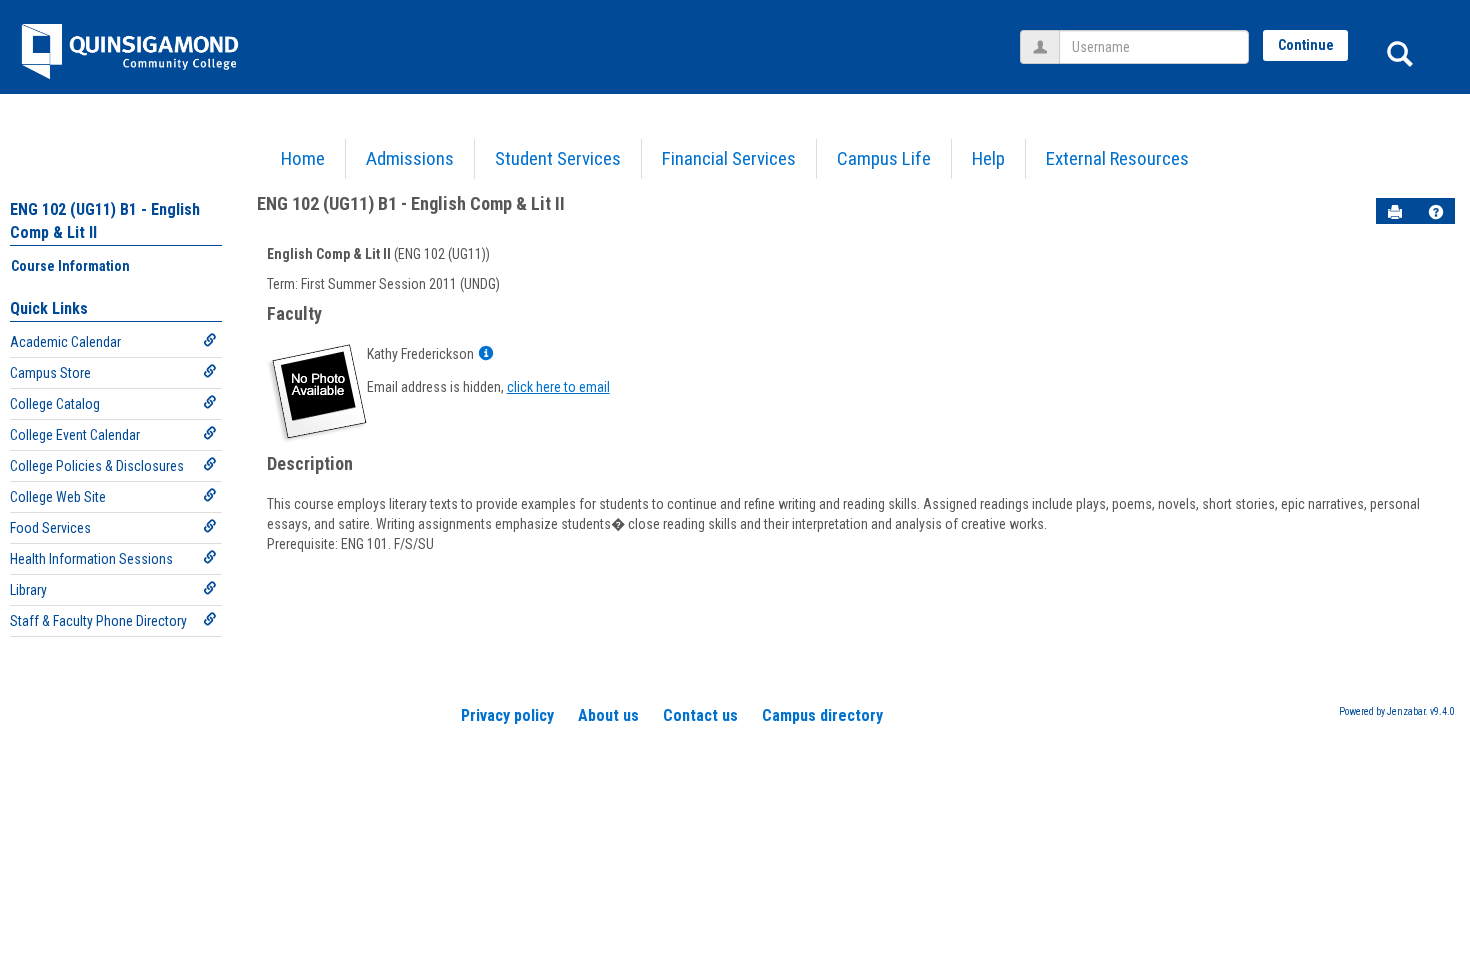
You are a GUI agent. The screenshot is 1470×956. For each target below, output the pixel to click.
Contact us (700, 715)
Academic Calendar (65, 342)
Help (988, 158)
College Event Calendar (75, 435)
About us (608, 715)
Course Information (70, 266)
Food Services (50, 528)
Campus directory (822, 715)
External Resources (1117, 158)
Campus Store (50, 373)
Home (303, 158)
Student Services (558, 158)
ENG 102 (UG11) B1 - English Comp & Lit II (411, 203)
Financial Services (729, 158)
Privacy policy (507, 715)
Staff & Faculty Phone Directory (98, 621)
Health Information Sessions (91, 559)
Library (28, 590)
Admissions (410, 158)
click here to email (558, 387)
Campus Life (884, 158)
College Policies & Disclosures (97, 466)
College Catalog (55, 404)
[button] (1436, 212)
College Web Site (58, 497)
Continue (1306, 45)
